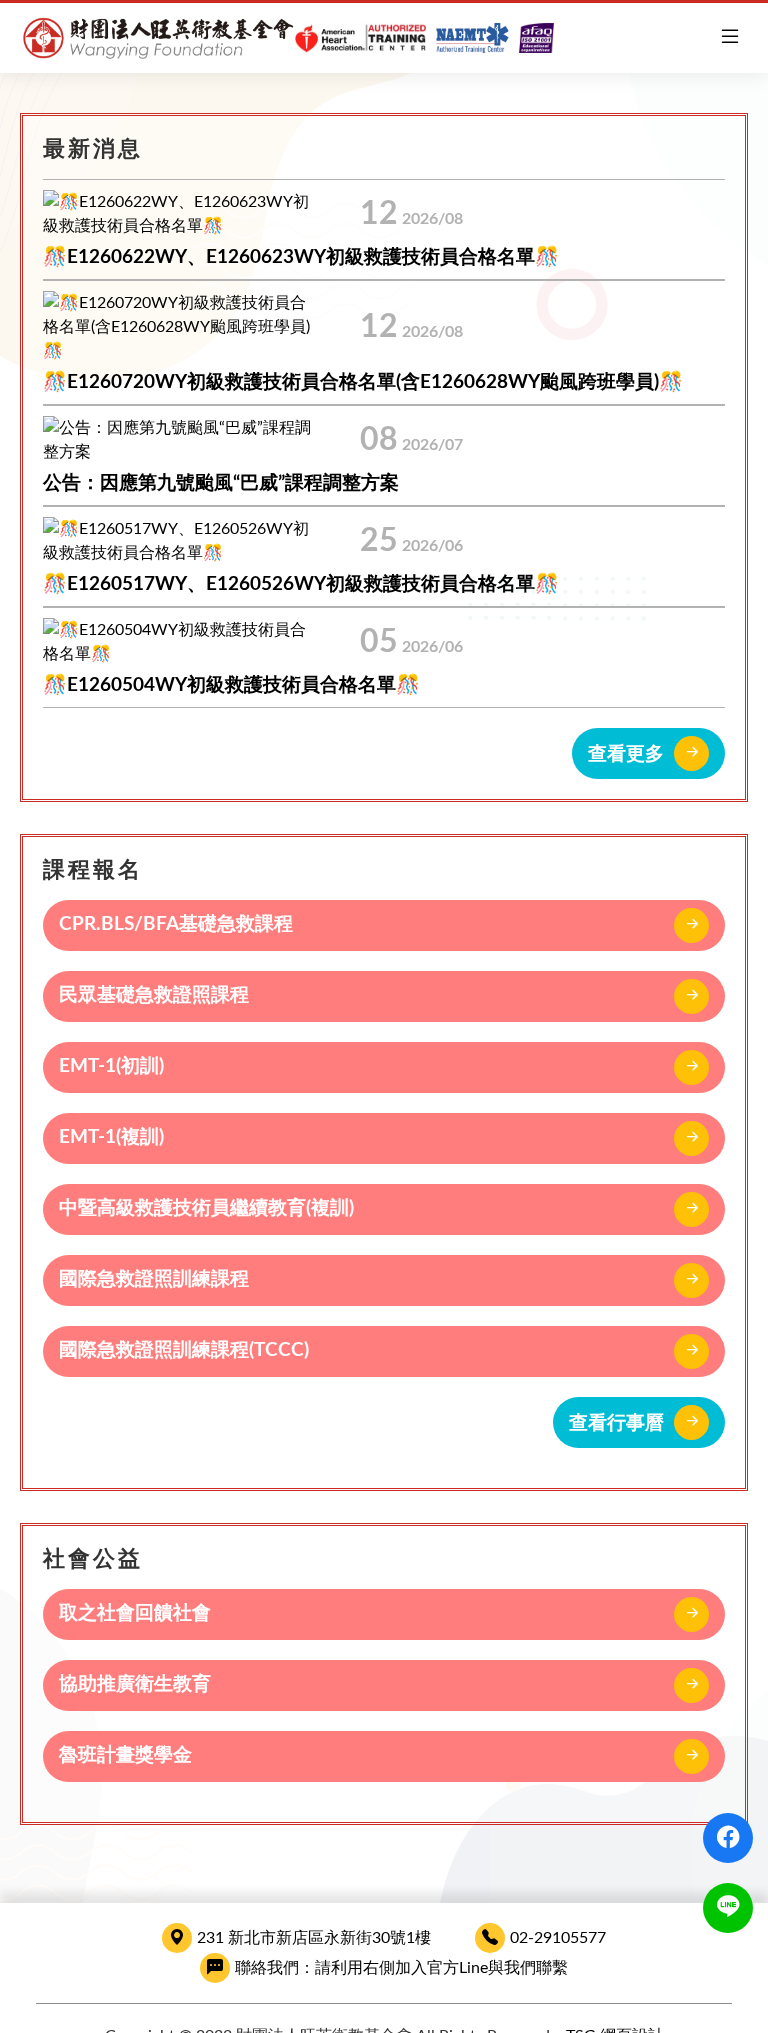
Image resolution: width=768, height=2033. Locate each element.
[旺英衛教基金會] (287, 38)
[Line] (728, 1908)
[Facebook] (728, 1838)
